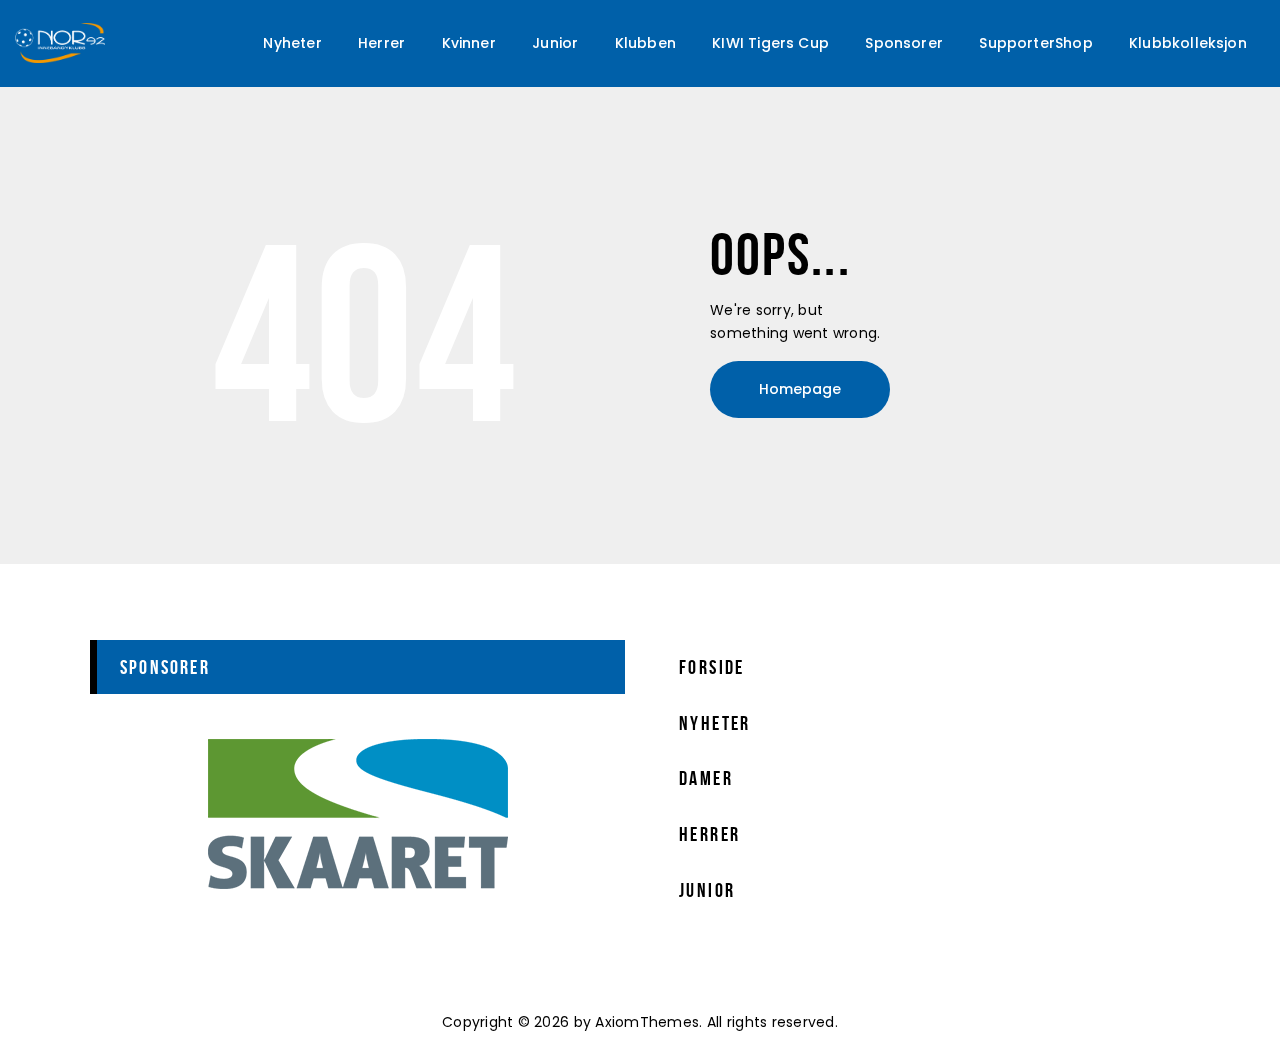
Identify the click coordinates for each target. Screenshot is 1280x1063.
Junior (707, 890)
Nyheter (715, 723)
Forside (712, 667)
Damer (706, 778)
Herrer (709, 834)
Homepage (800, 389)
